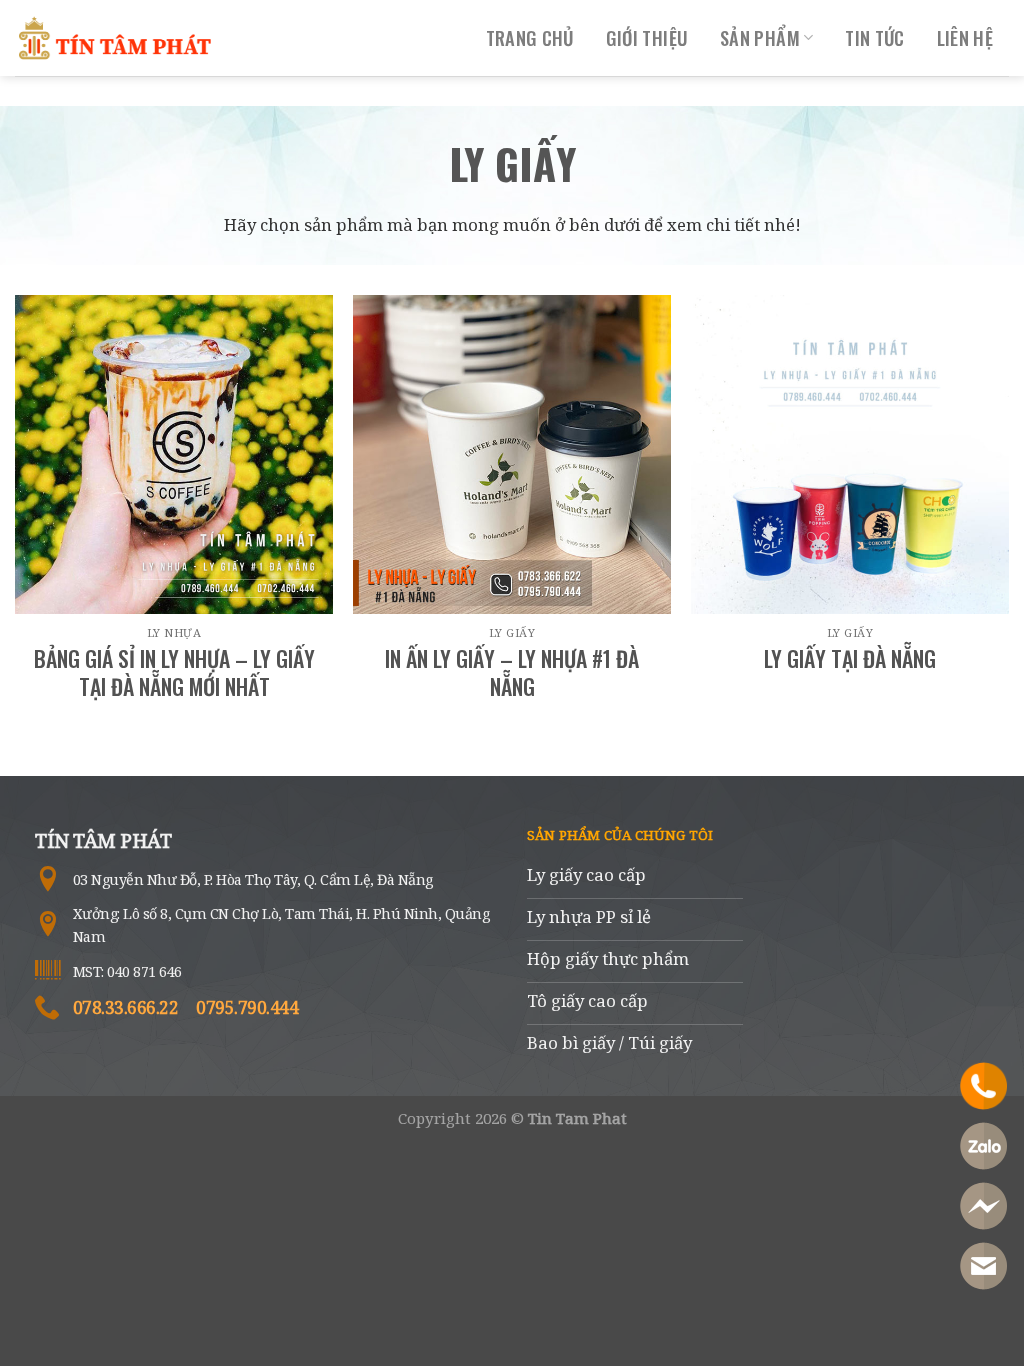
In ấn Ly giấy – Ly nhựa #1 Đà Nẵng (512, 672)
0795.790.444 (247, 1007)
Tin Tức (875, 37)
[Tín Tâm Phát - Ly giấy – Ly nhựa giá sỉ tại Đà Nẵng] (115, 38)
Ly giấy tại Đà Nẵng (850, 658)
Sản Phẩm (760, 37)
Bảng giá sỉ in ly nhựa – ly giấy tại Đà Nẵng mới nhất (174, 672)
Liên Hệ (965, 37)
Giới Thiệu (647, 37)
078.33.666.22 (126, 1007)
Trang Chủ (530, 37)
